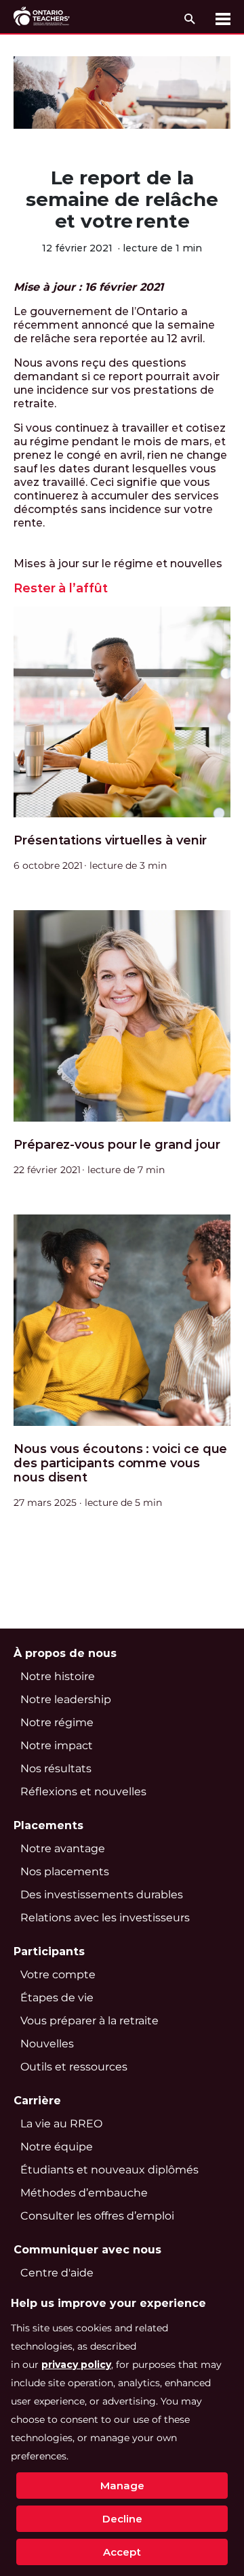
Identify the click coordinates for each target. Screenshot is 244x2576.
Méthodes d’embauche (84, 2193)
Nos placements (65, 1872)
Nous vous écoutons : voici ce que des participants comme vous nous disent (120, 1464)
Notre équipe (57, 2147)
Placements (48, 1825)
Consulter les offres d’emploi (97, 2216)
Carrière (37, 2101)
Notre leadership (66, 1699)
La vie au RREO (61, 2124)
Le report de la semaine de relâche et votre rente (122, 199)
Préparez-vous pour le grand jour (117, 1145)
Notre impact (57, 1745)
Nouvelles (47, 2044)
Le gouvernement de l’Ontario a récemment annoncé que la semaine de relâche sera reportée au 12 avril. (114, 325)
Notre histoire (58, 1676)
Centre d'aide (57, 2273)
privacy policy (76, 2365)
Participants (49, 1951)
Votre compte (58, 1975)
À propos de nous (65, 1653)
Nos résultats (56, 1769)
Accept (122, 2552)
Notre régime (57, 1722)
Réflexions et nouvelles (83, 1792)
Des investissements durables (102, 1895)
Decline (122, 2519)
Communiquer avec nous (87, 2250)
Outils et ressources (74, 2067)
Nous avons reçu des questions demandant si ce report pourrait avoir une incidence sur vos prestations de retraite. (117, 383)
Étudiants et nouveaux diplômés (109, 2170)
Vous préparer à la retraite (89, 2021)
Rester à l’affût (61, 589)
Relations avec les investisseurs (105, 1918)
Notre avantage (63, 1848)
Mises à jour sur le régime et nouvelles (118, 564)
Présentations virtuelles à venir (110, 841)
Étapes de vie (57, 1998)
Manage (122, 2486)
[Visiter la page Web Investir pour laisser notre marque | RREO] (42, 17)
